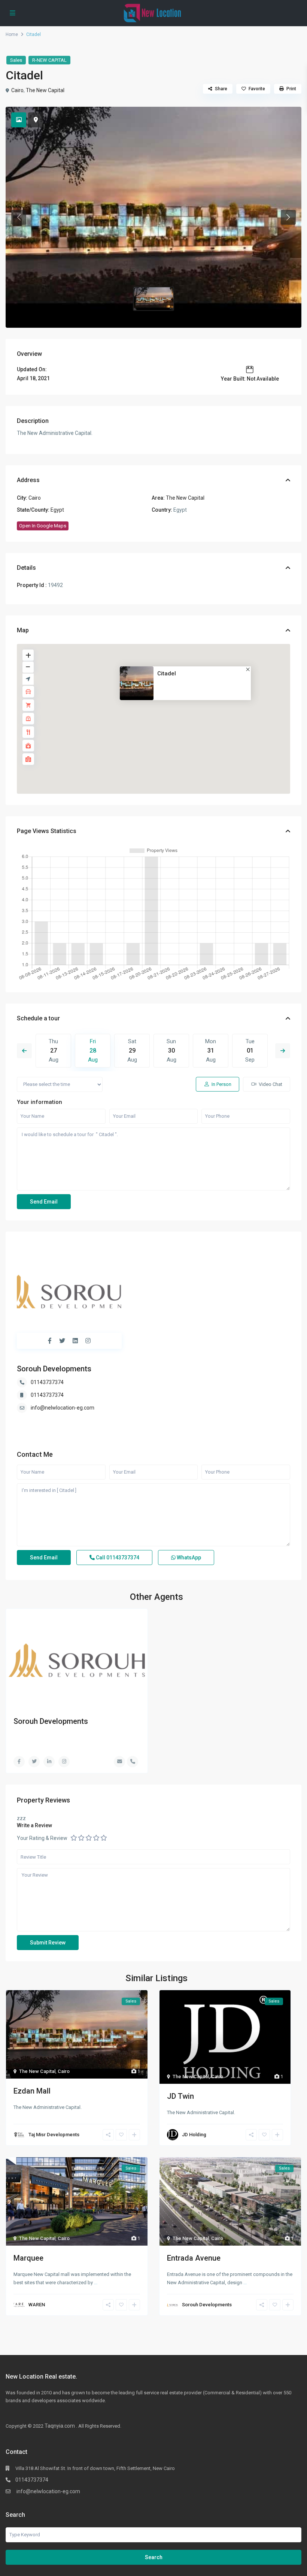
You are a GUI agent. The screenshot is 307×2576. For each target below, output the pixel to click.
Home (12, 34)
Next (283, 1051)
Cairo (17, 90)
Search (154, 2557)
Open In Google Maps (43, 526)
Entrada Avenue (194, 2258)
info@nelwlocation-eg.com (63, 1408)
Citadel (167, 673)
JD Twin (180, 2096)
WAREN (37, 2305)
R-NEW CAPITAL (49, 60)
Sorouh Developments (54, 1369)
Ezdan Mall (32, 2091)
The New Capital (45, 90)
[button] (19, 217)
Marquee (28, 2258)
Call (117, 1558)
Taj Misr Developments (54, 2135)
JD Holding (194, 2135)
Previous (24, 1051)
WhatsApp (188, 1558)
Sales (16, 60)
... (96, 2283)
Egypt (57, 510)
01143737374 (47, 1382)
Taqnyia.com (60, 2426)
